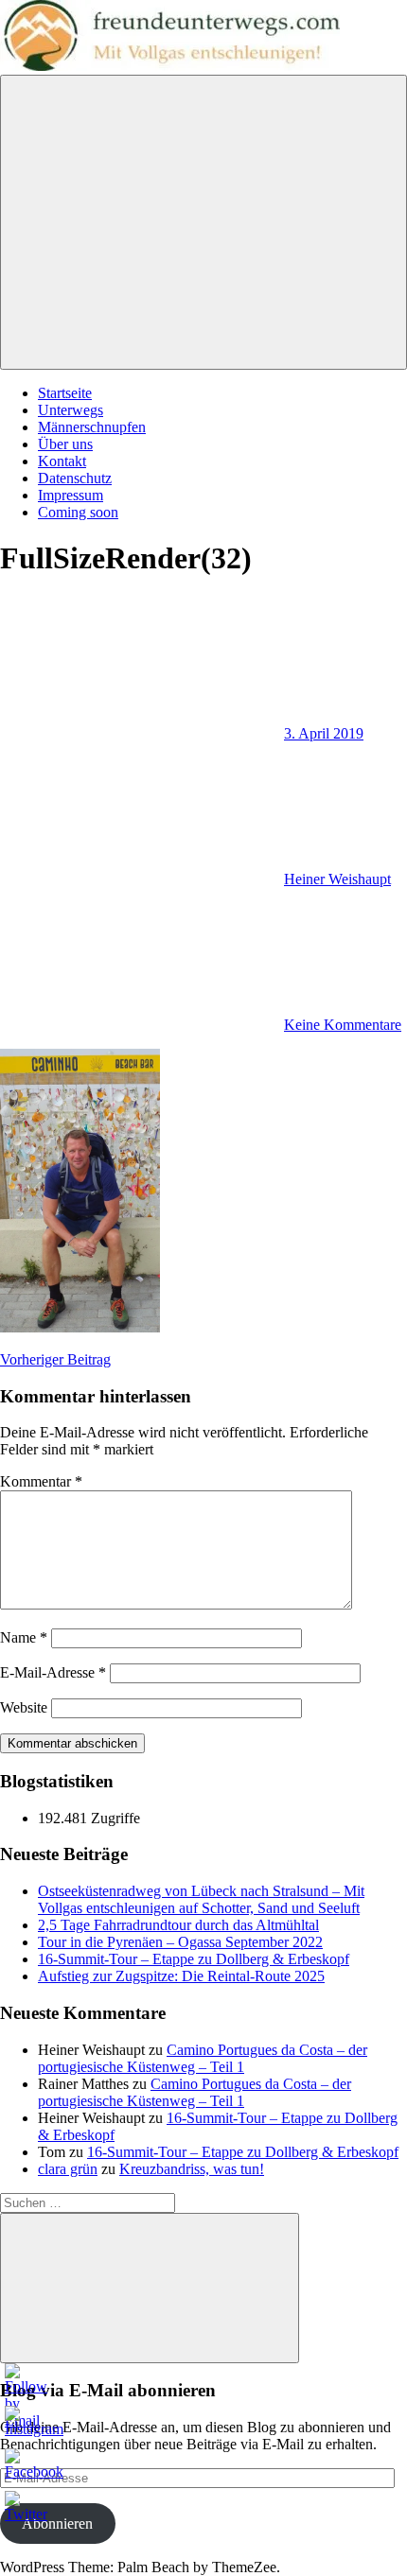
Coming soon (78, 512)
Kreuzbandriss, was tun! (192, 2169)
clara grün (68, 2169)
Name (24, 1637)
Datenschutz (75, 478)
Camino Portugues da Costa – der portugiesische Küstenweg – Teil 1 (203, 2058)
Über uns (65, 444)
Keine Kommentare (343, 1025)
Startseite (65, 393)
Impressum (71, 495)
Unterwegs (71, 410)
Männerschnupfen (92, 427)
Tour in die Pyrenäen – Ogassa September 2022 (180, 1942)
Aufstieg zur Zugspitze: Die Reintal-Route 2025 (181, 1976)
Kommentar (41, 1481)
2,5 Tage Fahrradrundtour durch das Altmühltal (178, 1925)
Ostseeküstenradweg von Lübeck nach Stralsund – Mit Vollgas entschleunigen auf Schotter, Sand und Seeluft (201, 1899)
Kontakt (62, 461)
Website (24, 1707)
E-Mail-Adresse (53, 1672)
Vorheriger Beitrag (55, 1359)
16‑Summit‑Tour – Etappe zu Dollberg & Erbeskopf (194, 1959)
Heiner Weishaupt (337, 879)
